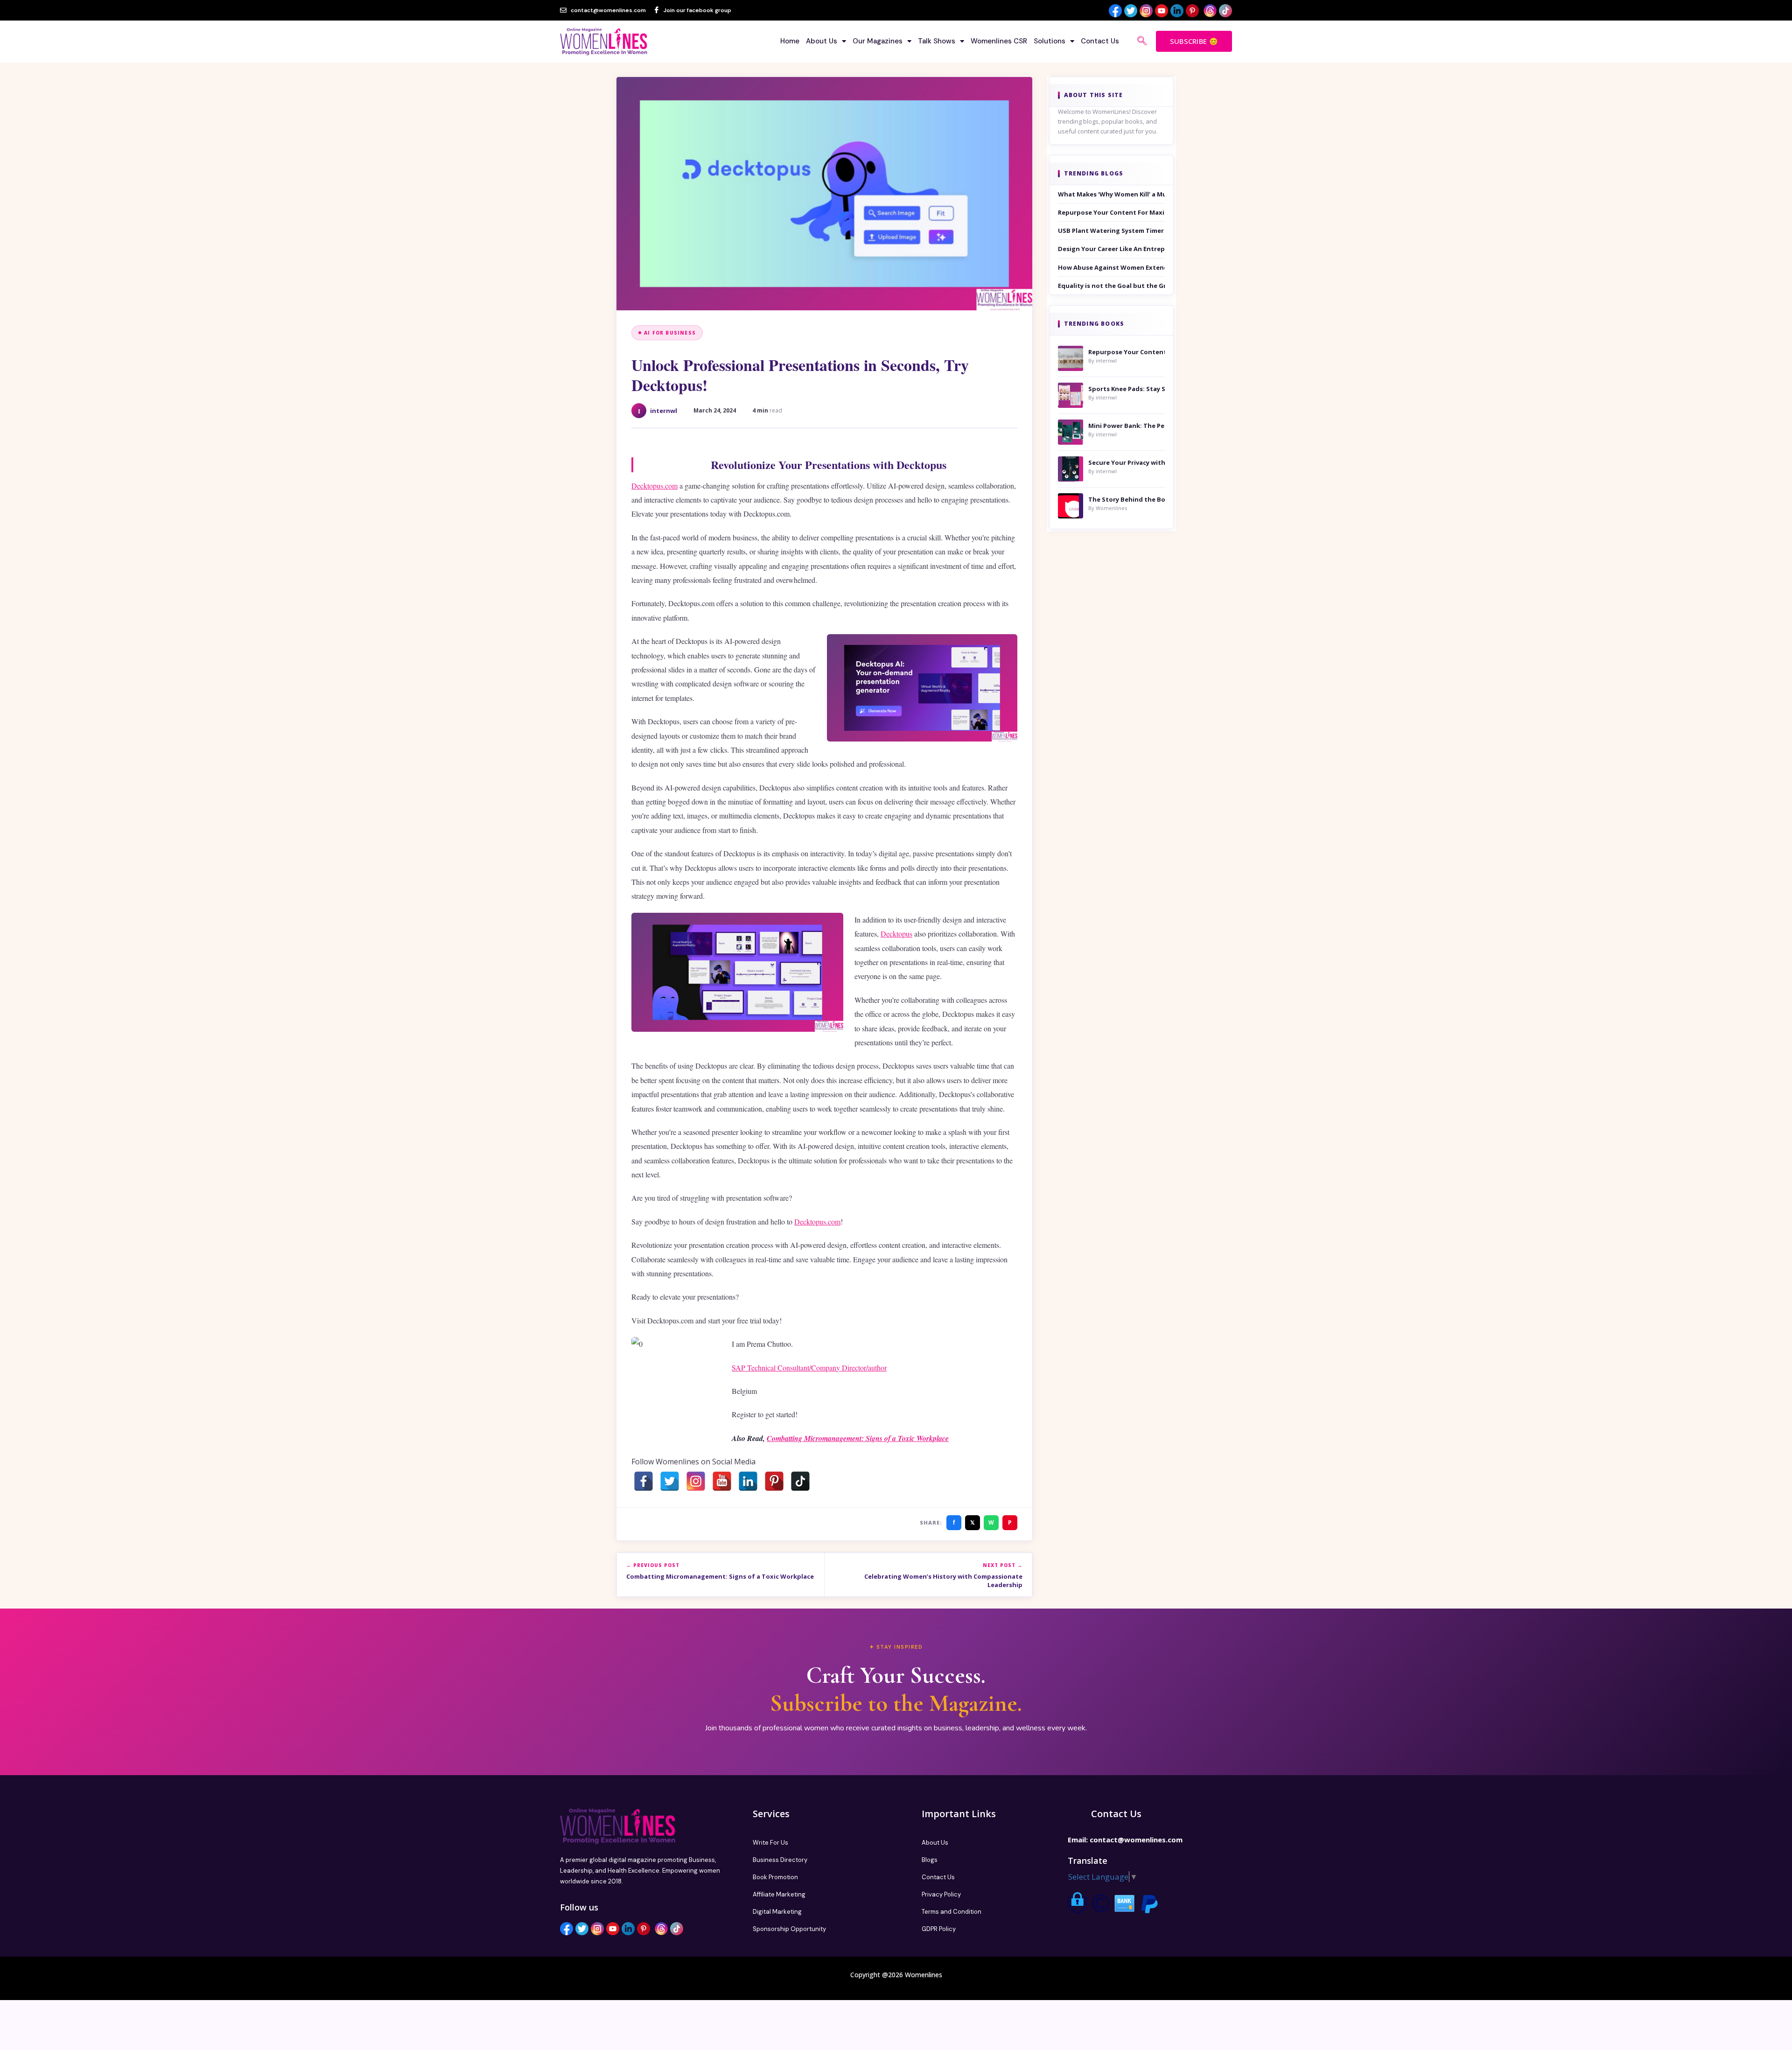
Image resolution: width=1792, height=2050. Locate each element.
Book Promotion (775, 1877)
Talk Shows (937, 41)
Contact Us (1100, 41)
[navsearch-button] (1142, 42)
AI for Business (670, 333)
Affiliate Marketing (779, 1894)
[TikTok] (800, 1481)
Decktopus (896, 934)
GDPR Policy (939, 1929)
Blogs (930, 1860)
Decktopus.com (654, 486)
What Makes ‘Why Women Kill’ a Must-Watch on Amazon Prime (1112, 194)
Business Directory (780, 1860)
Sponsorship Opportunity (789, 1929)
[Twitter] (670, 1481)
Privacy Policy (941, 1894)
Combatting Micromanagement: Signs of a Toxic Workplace (858, 1438)
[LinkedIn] (748, 1481)
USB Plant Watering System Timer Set (1112, 231)
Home (790, 41)
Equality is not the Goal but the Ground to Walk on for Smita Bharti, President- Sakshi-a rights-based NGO (1112, 286)
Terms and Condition (952, 1912)
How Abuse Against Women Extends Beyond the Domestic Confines (1112, 267)
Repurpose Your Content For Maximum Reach (1112, 212)
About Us (822, 41)
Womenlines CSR (999, 41)
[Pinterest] (774, 1481)
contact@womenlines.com (1136, 1840)
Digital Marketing (777, 1912)
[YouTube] (722, 1481)
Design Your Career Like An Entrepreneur (1112, 249)
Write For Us (770, 1843)
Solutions (1050, 41)
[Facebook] (644, 1481)
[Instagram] (696, 1481)
